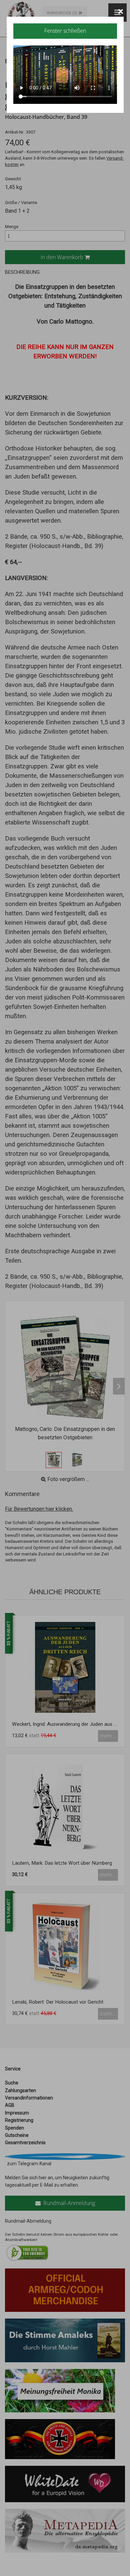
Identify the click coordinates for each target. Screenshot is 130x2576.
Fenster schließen (65, 31)
